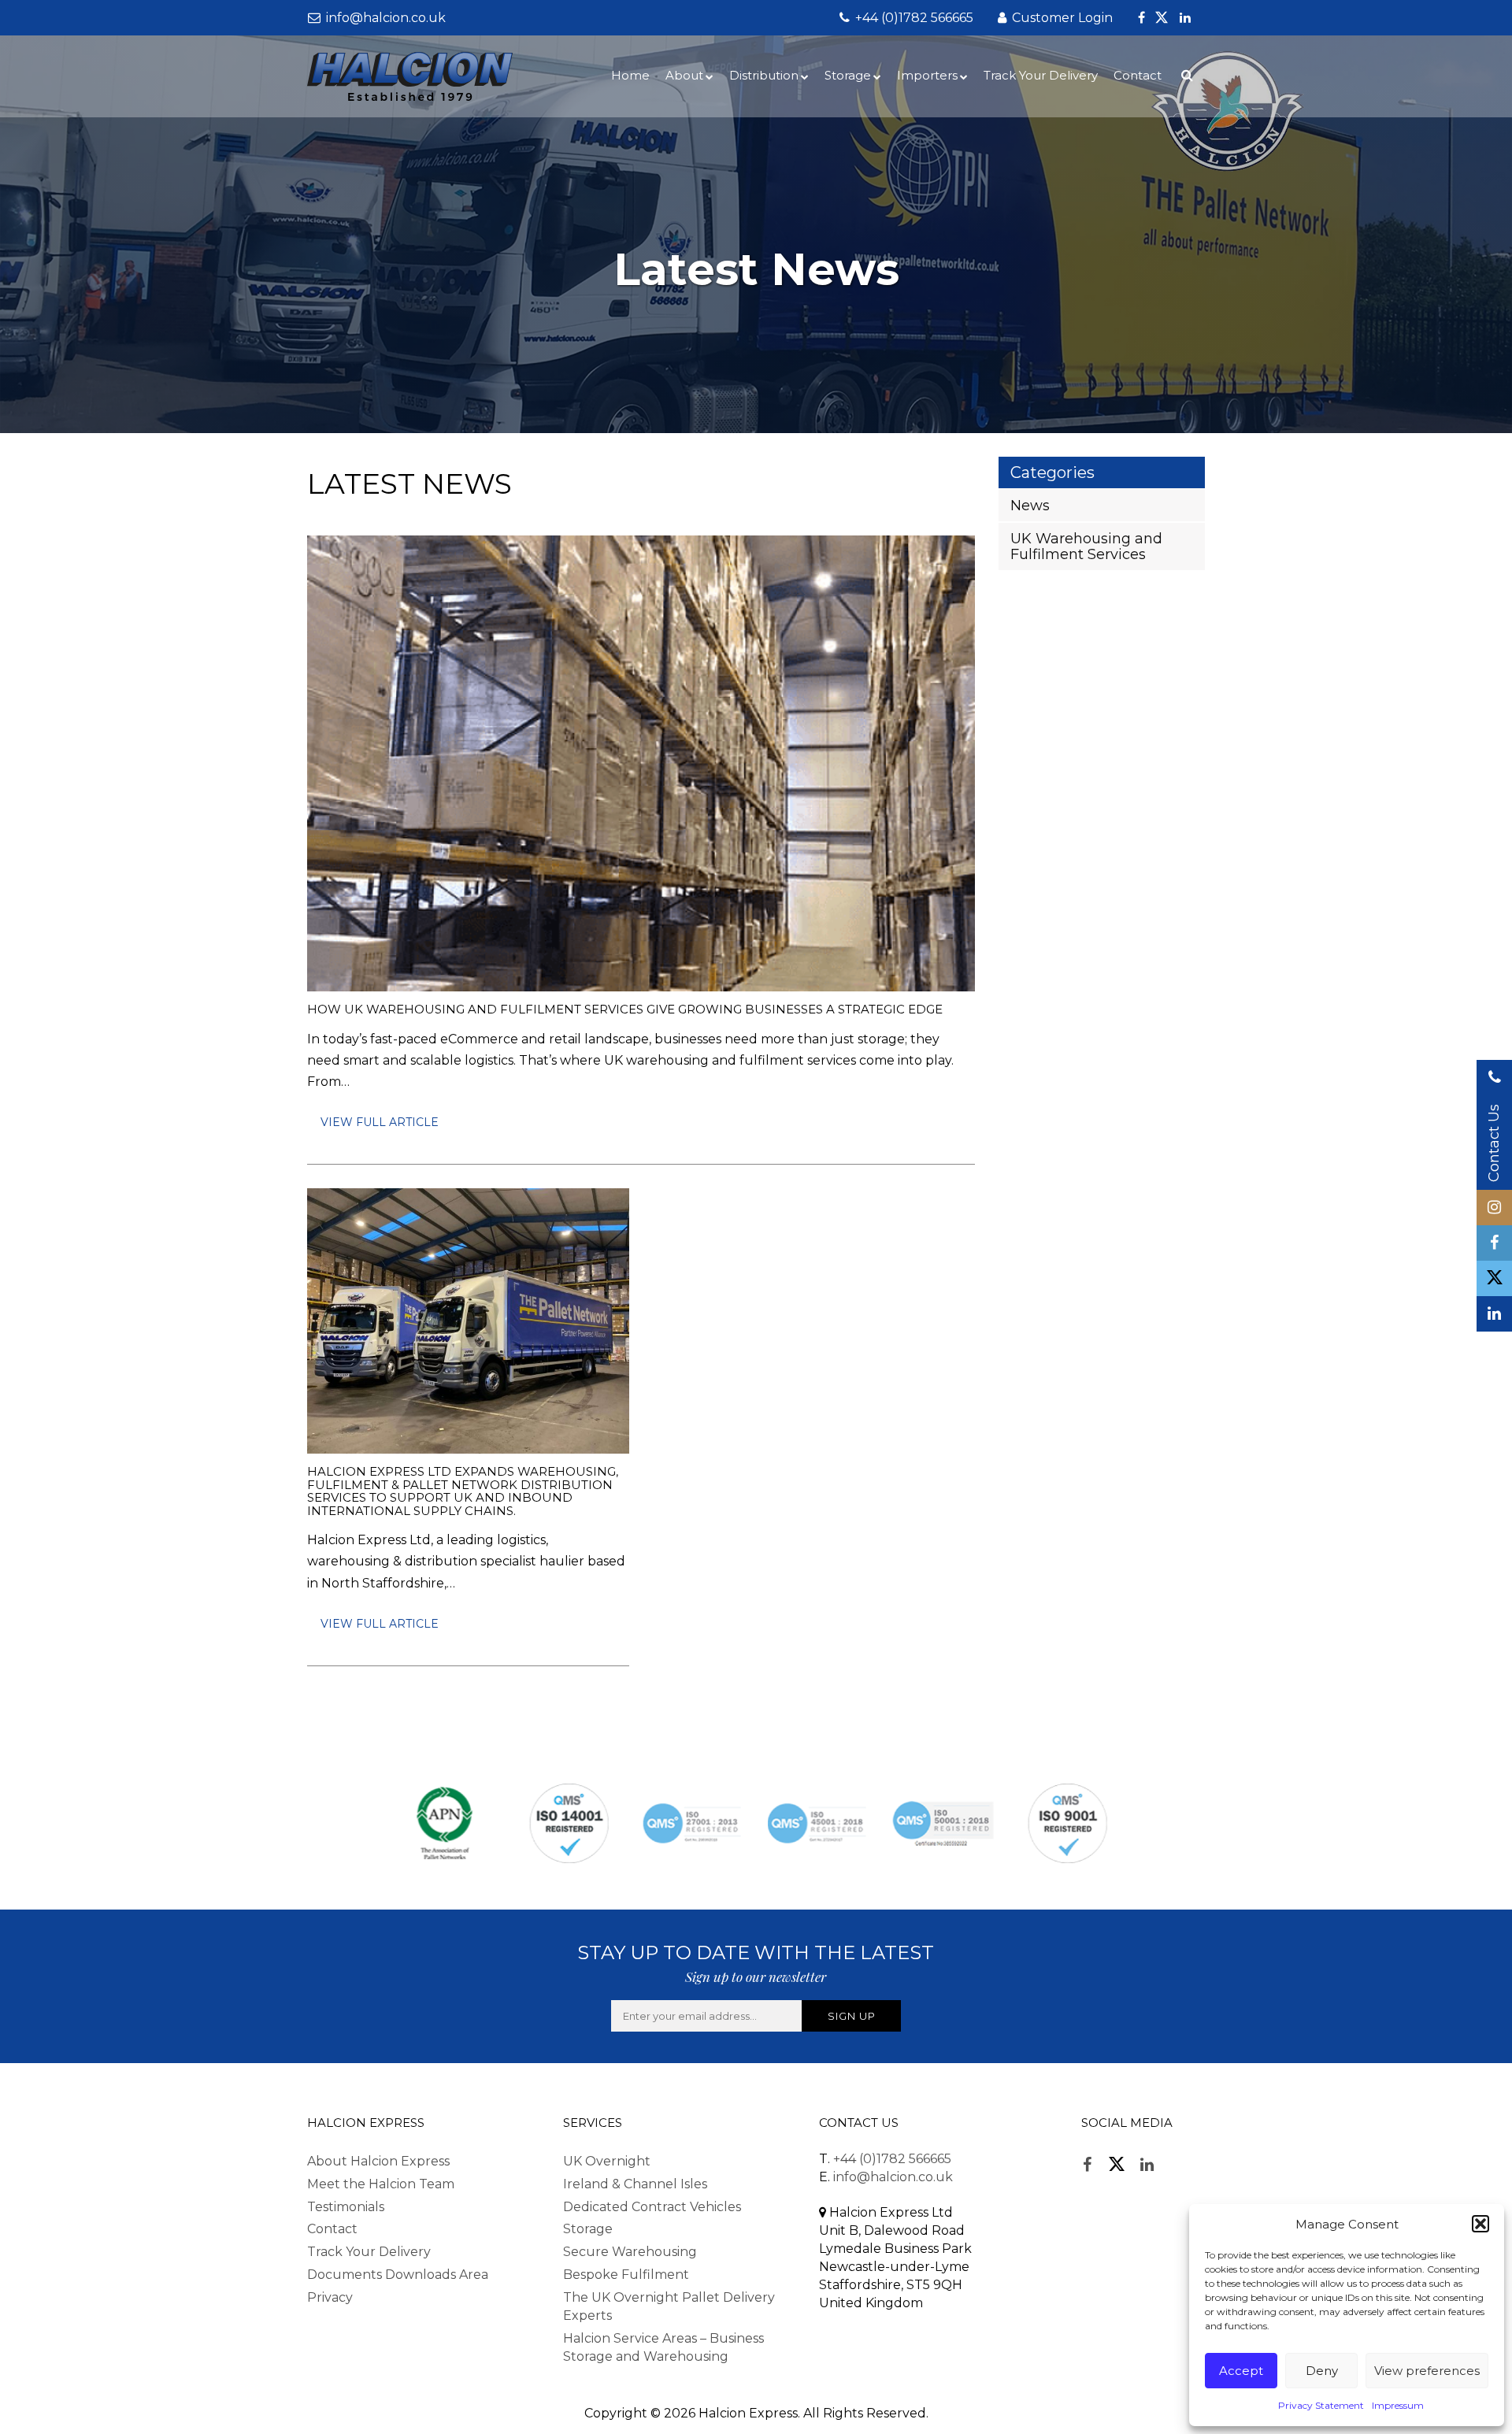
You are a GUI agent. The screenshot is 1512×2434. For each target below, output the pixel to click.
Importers (927, 75)
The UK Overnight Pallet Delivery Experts (669, 2306)
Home (630, 75)
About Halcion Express (378, 2161)
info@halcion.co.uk (384, 18)
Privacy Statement (1321, 2405)
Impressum (1398, 2405)
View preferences (1427, 2371)
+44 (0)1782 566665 (913, 18)
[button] (1480, 2224)
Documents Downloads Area (398, 2275)
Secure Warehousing (630, 2252)
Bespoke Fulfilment (626, 2275)
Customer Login (1061, 18)
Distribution (764, 75)
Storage (848, 75)
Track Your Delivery (1041, 75)
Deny (1322, 2371)
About (684, 75)
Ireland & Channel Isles (635, 2184)
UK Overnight (607, 2161)
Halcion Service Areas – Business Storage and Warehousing (663, 2347)
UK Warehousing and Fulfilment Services (1086, 546)
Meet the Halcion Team (381, 2184)
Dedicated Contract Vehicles (652, 2207)
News (1030, 506)
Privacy (330, 2297)
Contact (1138, 75)
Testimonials (346, 2207)
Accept (1241, 2371)
